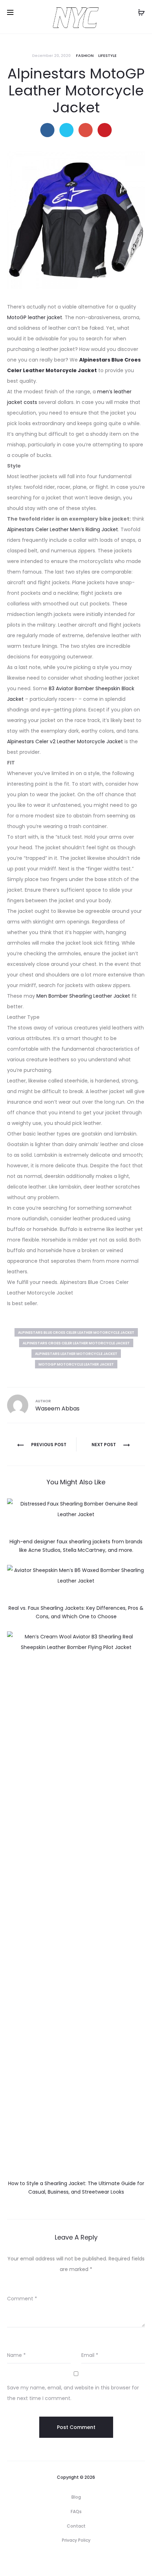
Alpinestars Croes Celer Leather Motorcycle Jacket (76, 1343)
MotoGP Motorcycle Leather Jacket (76, 1364)
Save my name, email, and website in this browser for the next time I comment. (73, 2393)
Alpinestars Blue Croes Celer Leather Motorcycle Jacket (76, 1333)
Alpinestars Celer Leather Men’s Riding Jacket (63, 529)
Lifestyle (107, 55)
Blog (76, 2497)
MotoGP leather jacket (35, 317)
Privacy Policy (76, 2540)
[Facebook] (68, 2560)
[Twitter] (53, 2560)
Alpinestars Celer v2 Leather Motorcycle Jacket (65, 741)
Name (16, 2355)
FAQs (76, 2512)
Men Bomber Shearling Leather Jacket (83, 996)
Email (90, 2355)
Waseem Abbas (57, 1409)
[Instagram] (84, 2560)
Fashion (85, 55)
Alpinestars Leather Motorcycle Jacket (76, 1354)
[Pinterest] (100, 2560)
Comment (22, 2299)
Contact (76, 2526)
